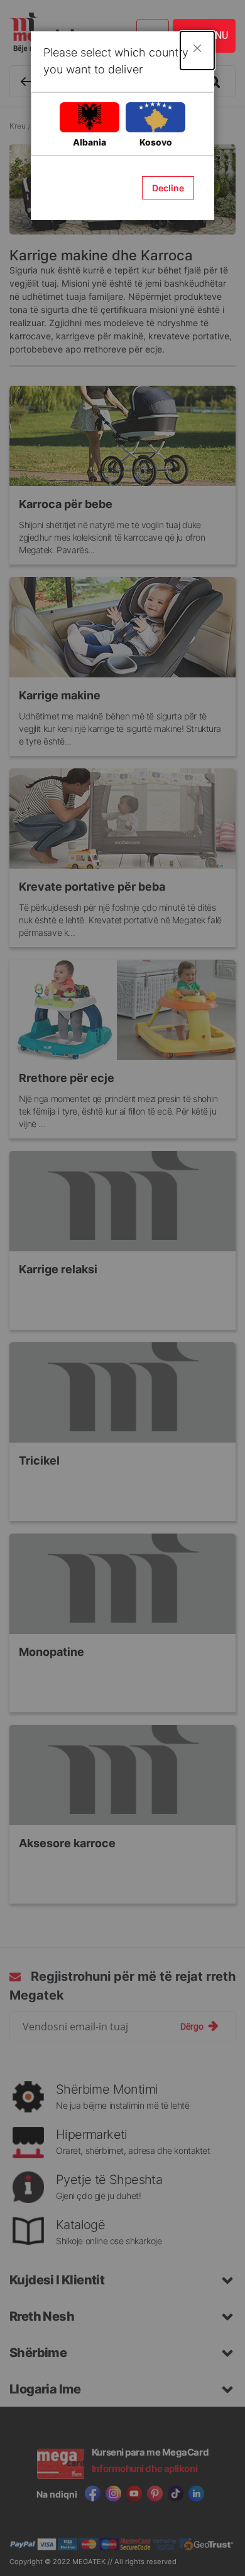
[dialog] (122, 1288)
